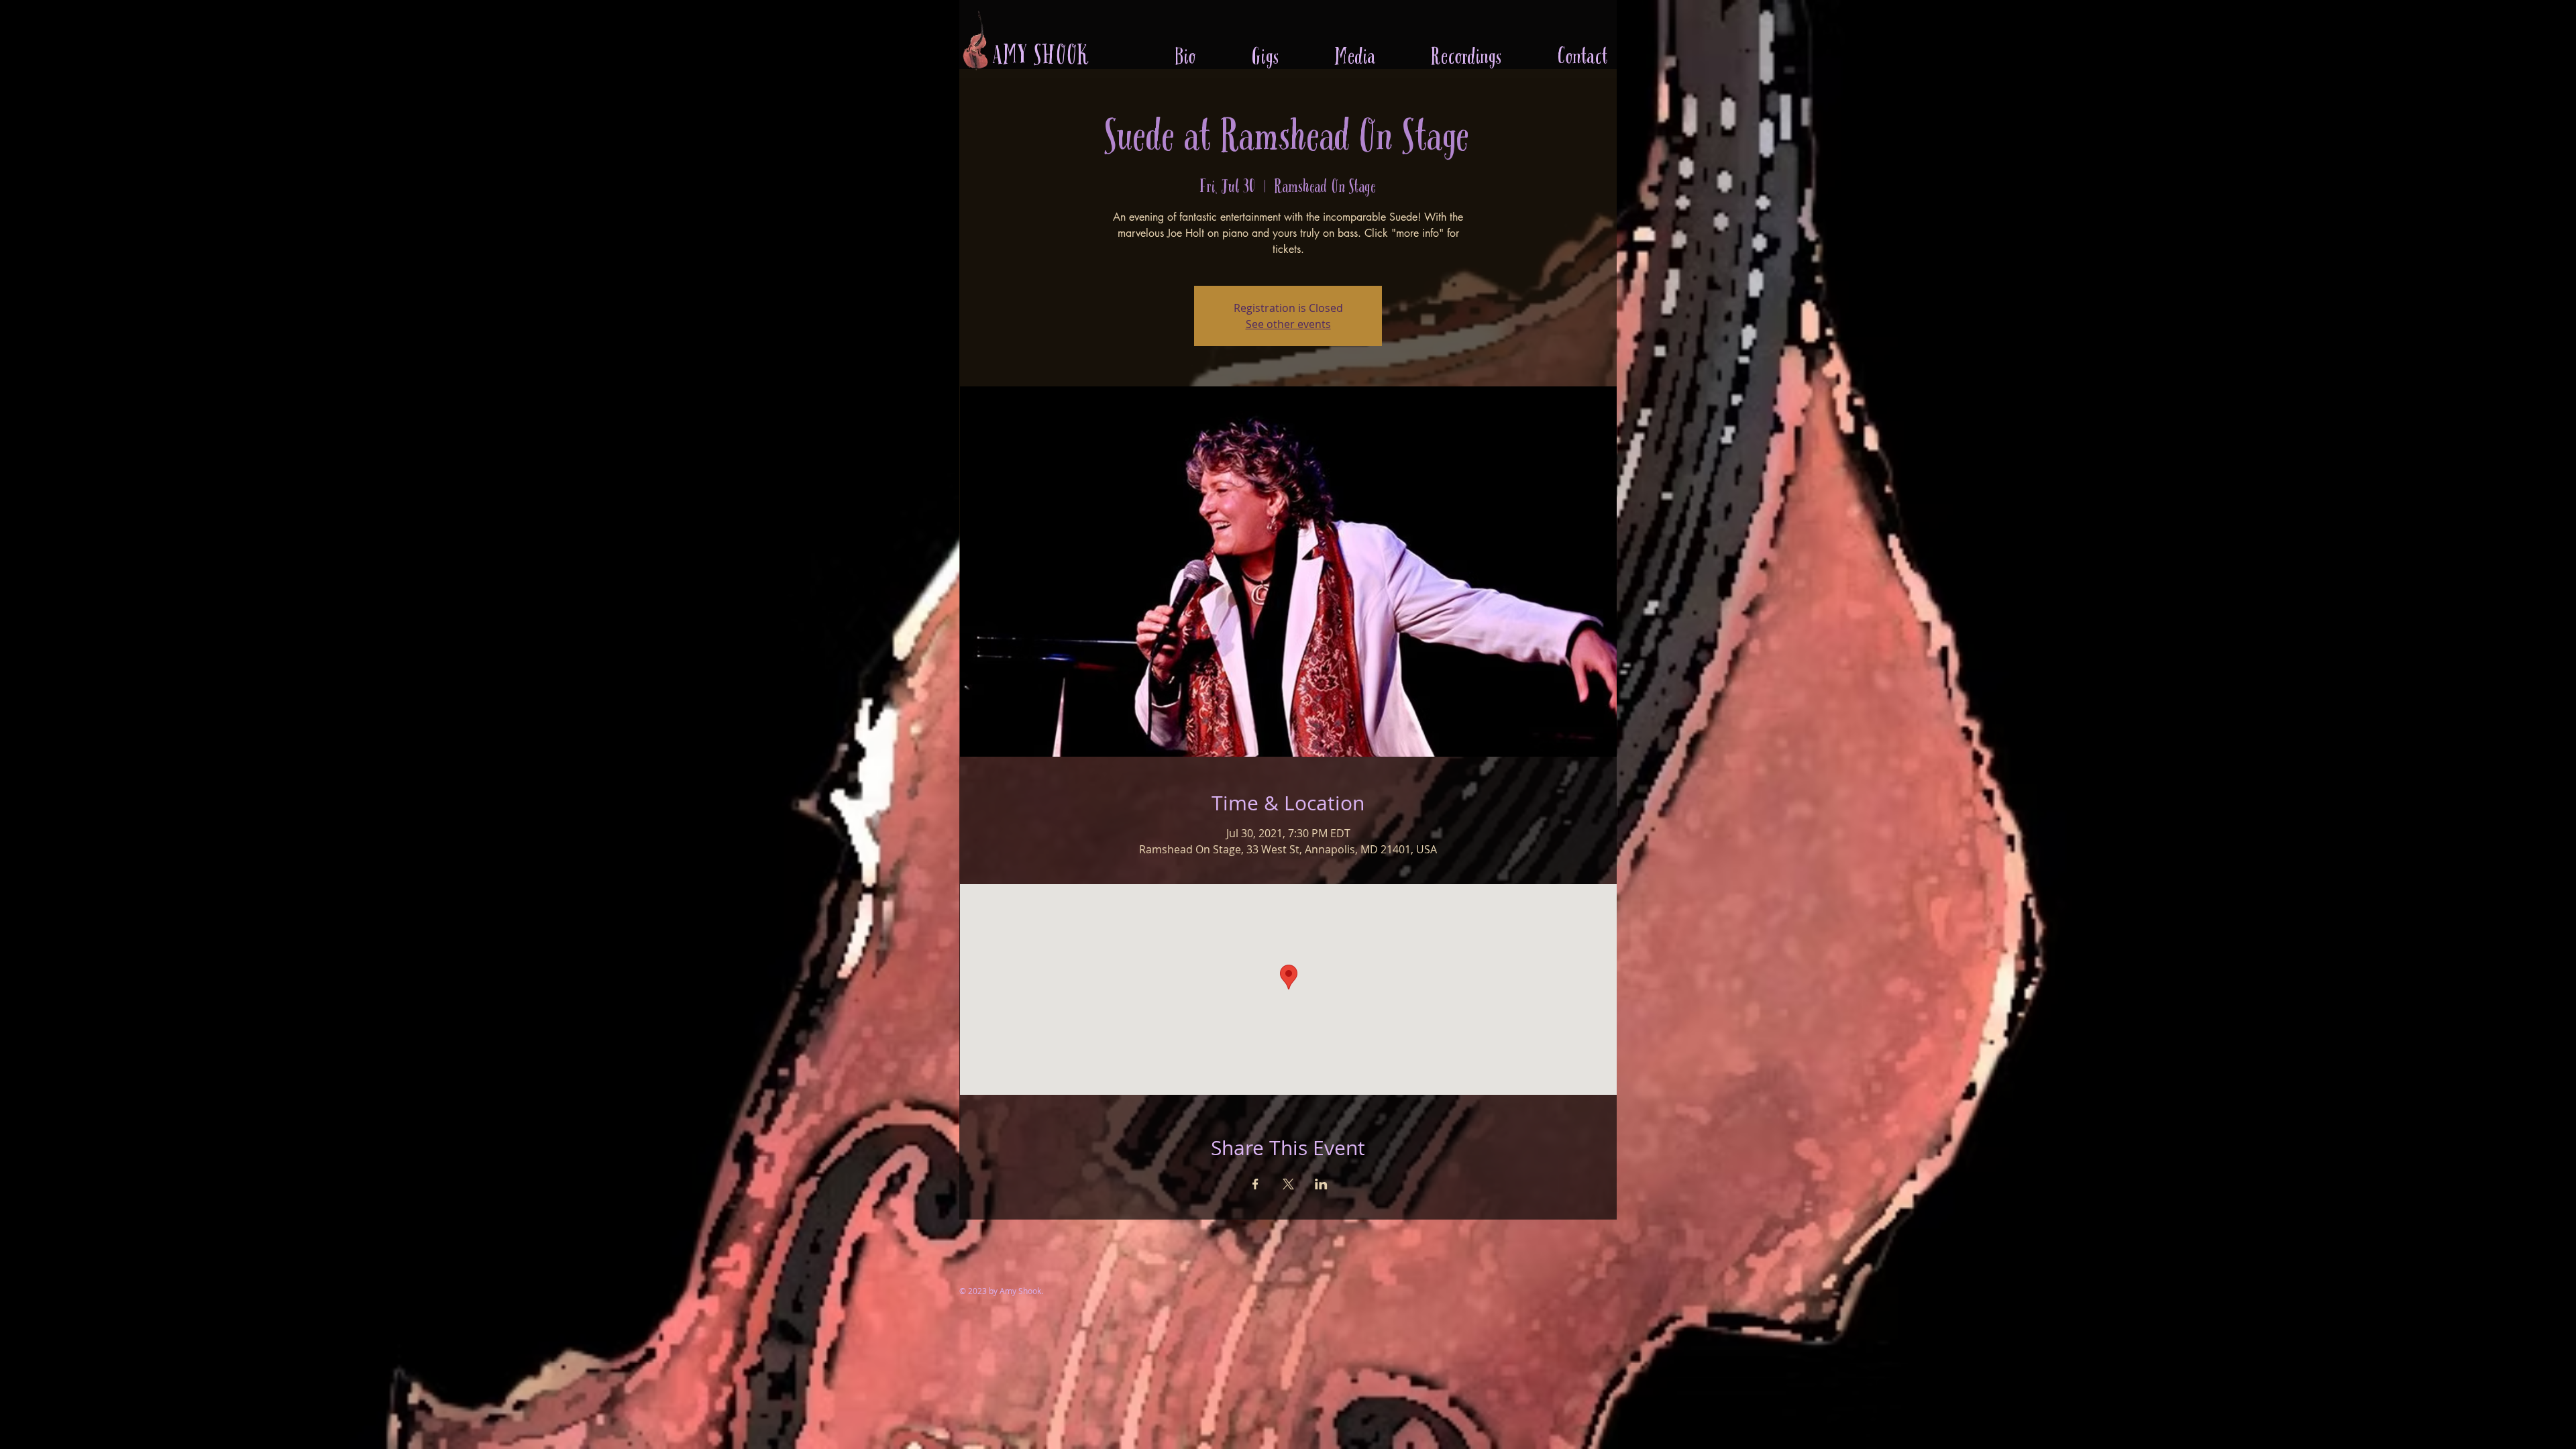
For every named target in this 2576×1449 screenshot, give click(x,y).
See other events (1288, 324)
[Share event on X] (1288, 1184)
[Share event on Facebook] (1255, 1184)
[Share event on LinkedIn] (1321, 1184)
